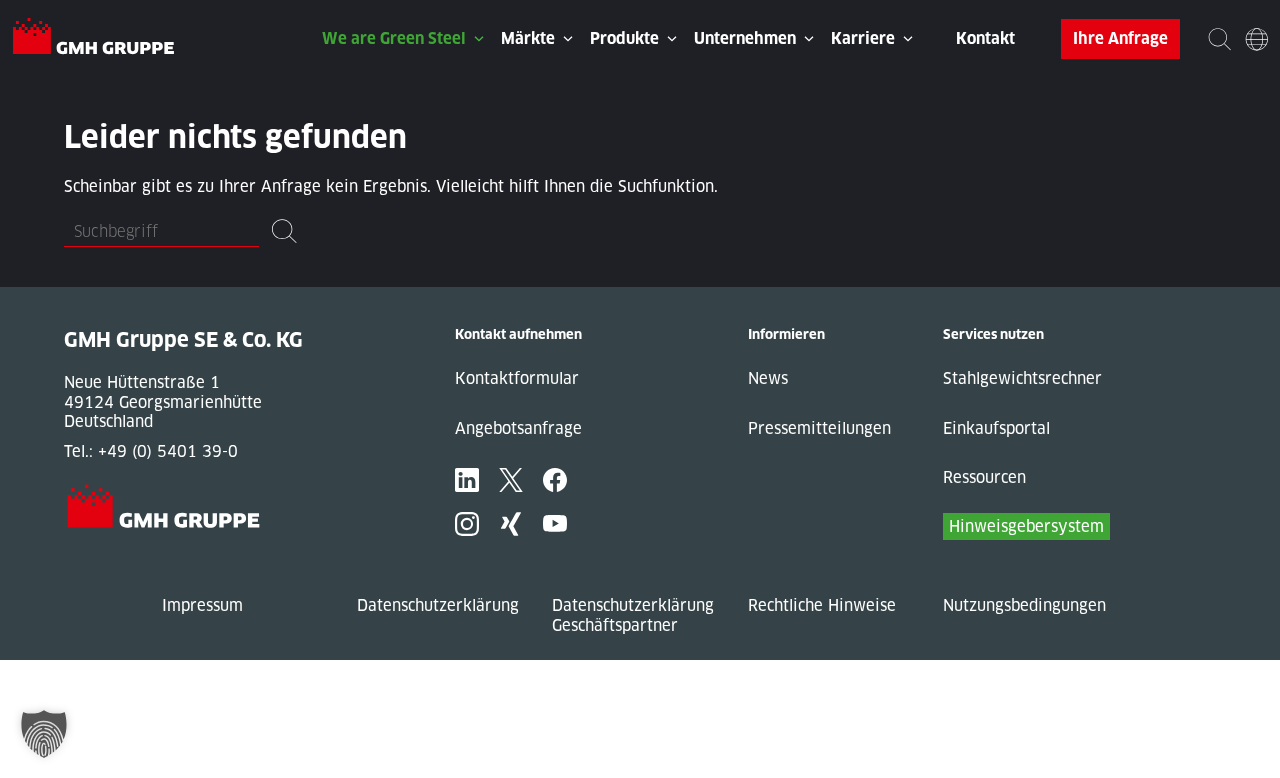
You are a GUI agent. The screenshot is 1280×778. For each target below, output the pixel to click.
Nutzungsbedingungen (1024, 605)
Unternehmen (745, 38)
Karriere (863, 38)
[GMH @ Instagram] (467, 524)
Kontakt (985, 38)
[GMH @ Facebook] (555, 480)
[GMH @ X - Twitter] (511, 480)
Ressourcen (984, 477)
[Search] (1219, 38)
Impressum (202, 605)
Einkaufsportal (996, 428)
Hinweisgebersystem (1026, 526)
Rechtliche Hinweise (822, 605)
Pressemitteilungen (819, 428)
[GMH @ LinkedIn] (467, 480)
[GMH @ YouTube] (555, 524)
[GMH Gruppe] (93, 39)
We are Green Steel (394, 38)
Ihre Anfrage (1120, 38)
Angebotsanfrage (518, 428)
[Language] (1256, 38)
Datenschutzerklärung (438, 605)
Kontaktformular (517, 378)
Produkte (624, 38)
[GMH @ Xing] (511, 524)
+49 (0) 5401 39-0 (168, 451)
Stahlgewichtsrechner (1022, 378)
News (768, 378)
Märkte (528, 38)
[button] (44, 734)
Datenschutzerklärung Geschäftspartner (633, 615)
